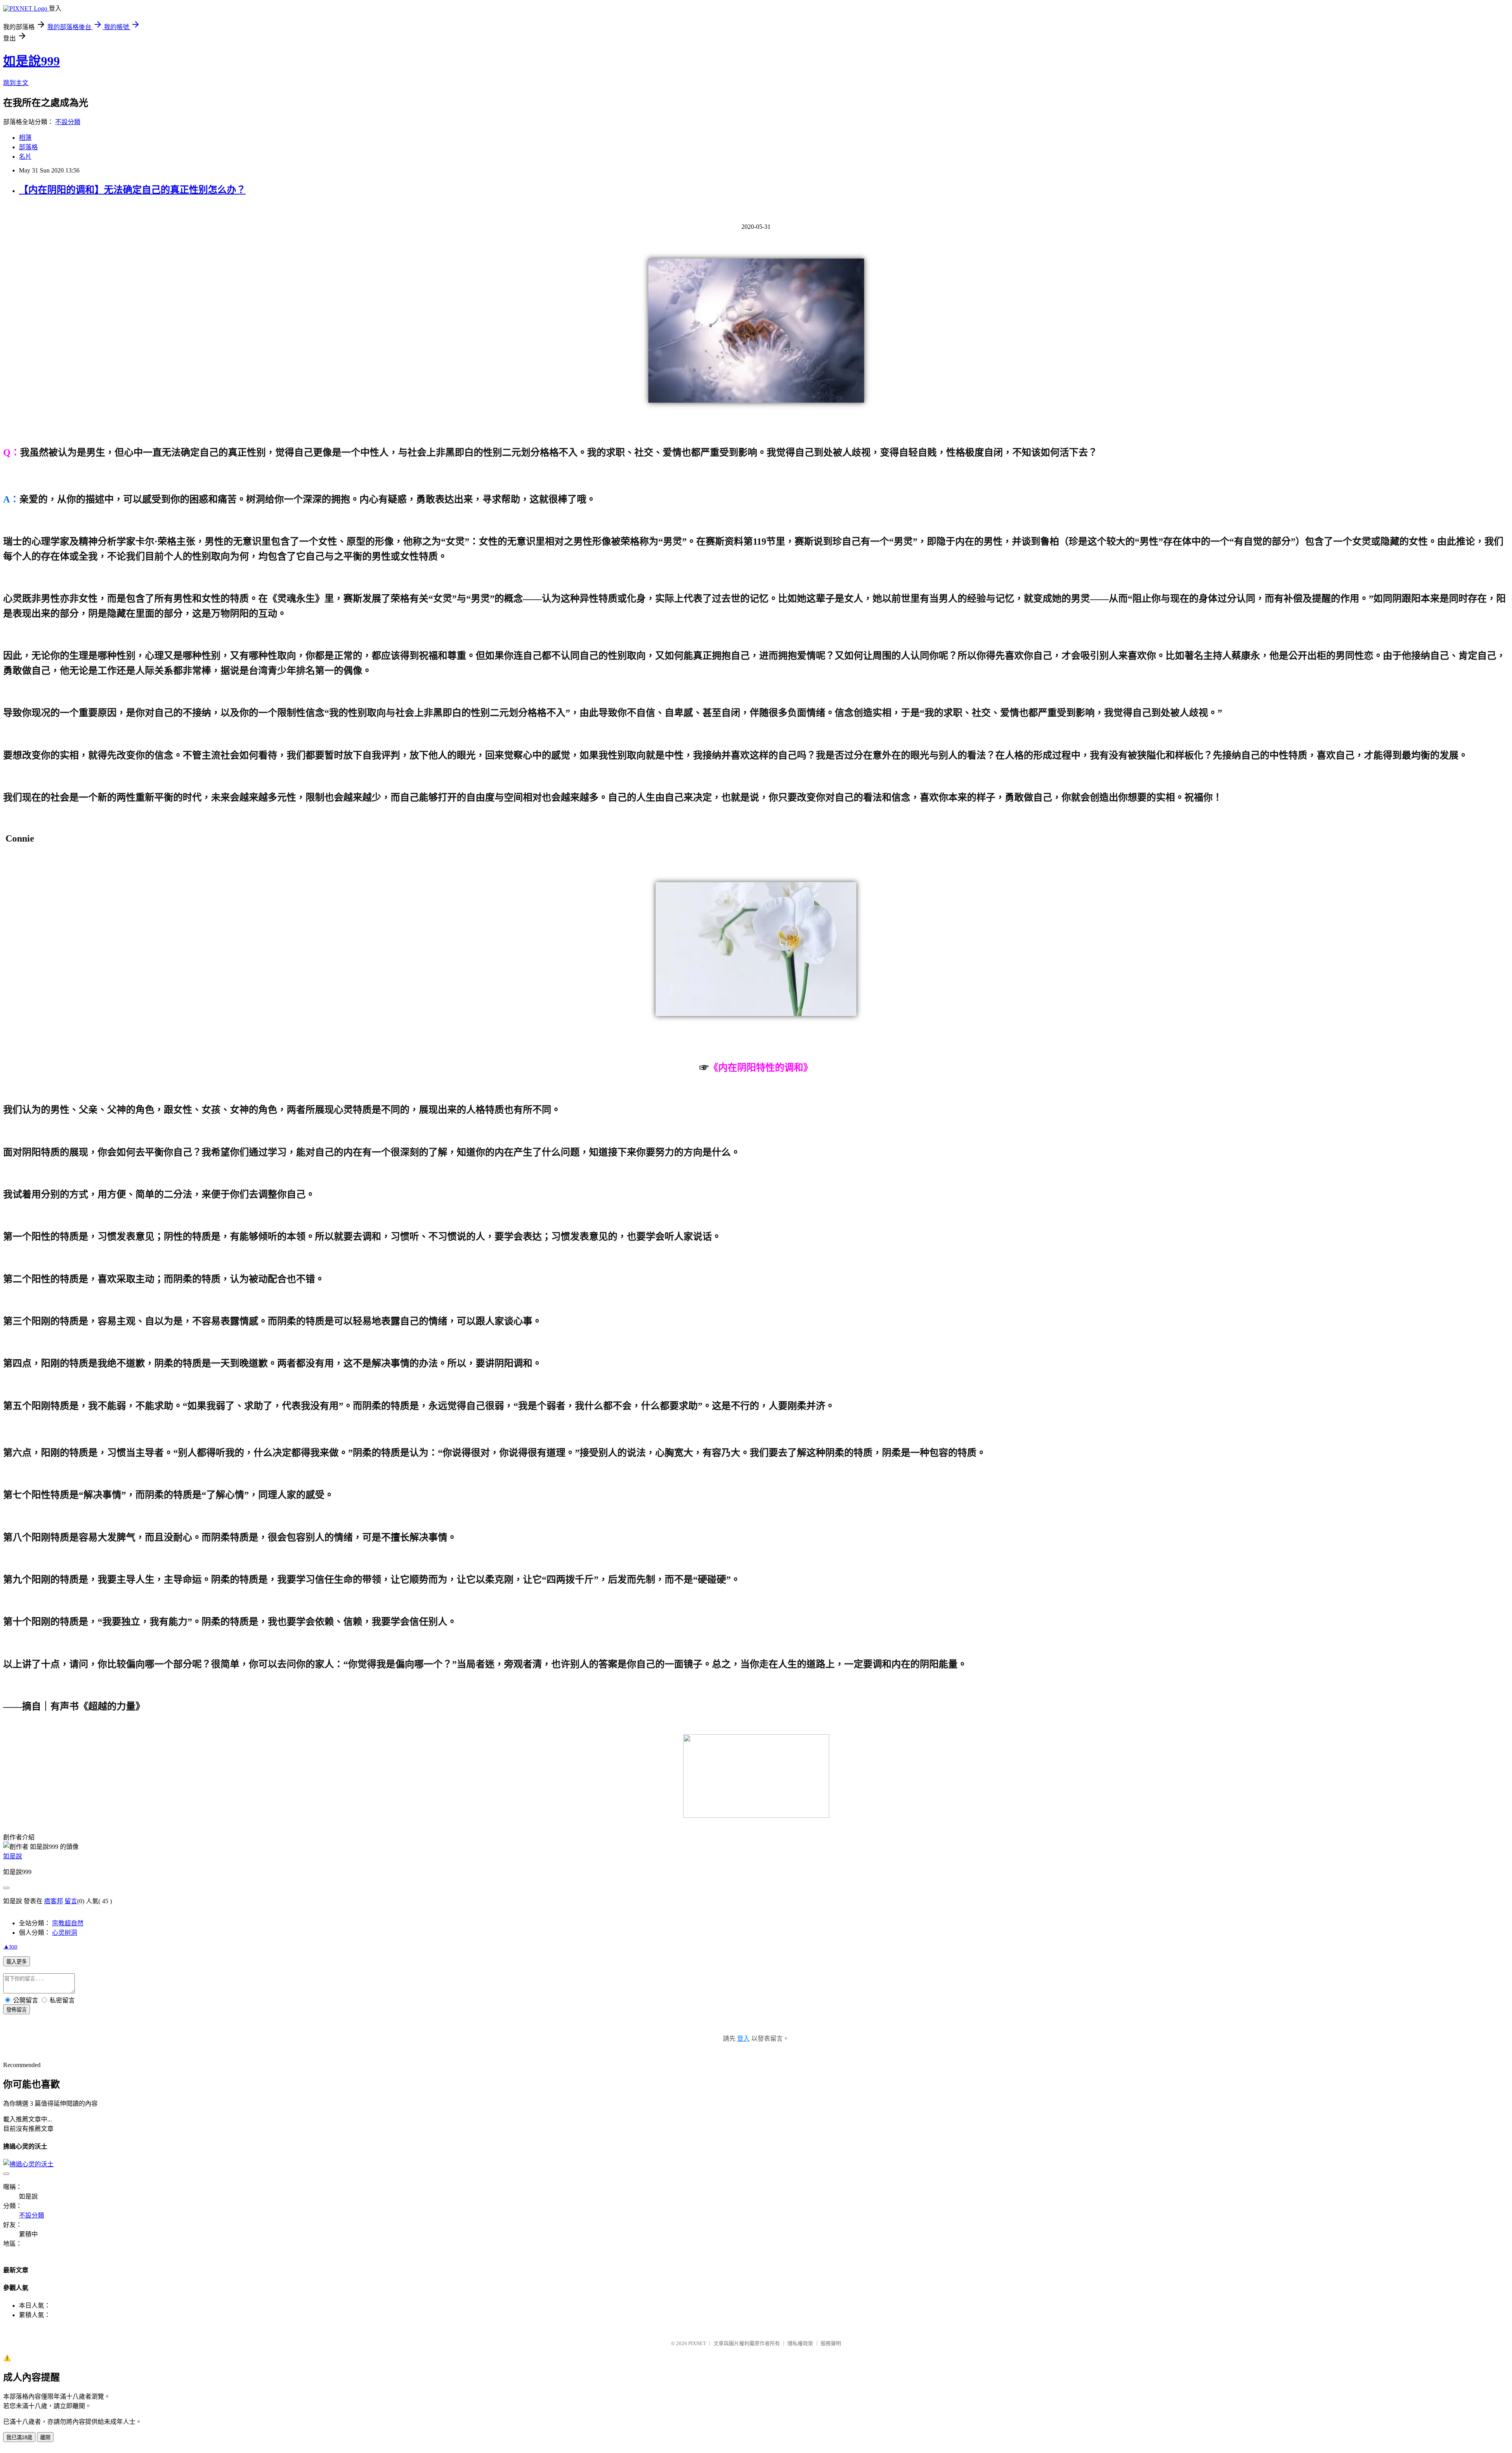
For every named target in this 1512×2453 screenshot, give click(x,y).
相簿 (25, 138)
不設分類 (68, 122)
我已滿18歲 (19, 2437)
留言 (71, 1901)
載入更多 (17, 1962)
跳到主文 (16, 83)
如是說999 (31, 61)
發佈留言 (17, 2010)
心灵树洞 (65, 1933)
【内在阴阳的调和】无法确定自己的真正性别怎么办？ (132, 190)
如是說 (13, 1856)
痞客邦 (54, 1901)
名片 (25, 157)
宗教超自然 (68, 1923)
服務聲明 (831, 2343)
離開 (45, 2437)
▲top (10, 1946)
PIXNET (697, 2343)
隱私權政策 (800, 2343)
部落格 (28, 147)
